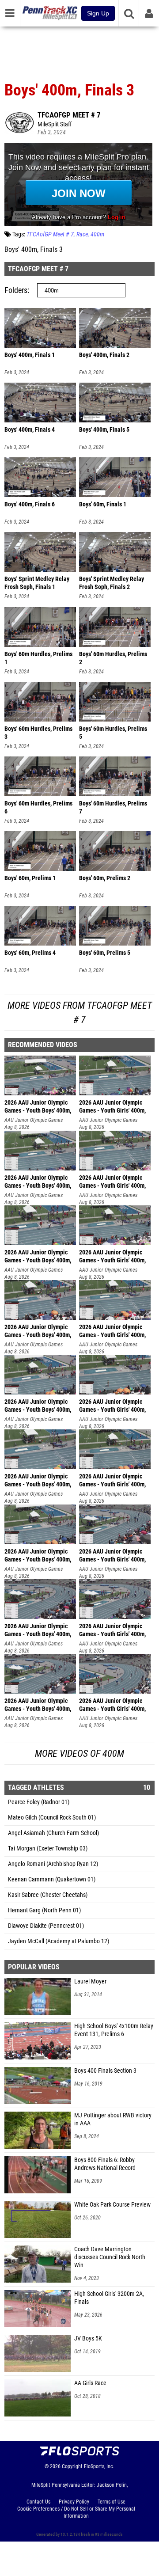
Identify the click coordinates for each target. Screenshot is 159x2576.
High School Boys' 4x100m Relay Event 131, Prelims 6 (114, 2030)
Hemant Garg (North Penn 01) (44, 1910)
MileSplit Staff (55, 124)
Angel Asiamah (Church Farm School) (53, 1833)
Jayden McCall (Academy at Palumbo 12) (59, 1941)
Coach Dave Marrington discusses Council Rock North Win (110, 2257)
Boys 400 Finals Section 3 (105, 2071)
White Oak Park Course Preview (112, 2205)
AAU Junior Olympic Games (34, 1120)
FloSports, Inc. (99, 2466)
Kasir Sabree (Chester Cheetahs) (48, 1895)
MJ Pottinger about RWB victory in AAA (113, 2119)
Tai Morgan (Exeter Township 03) (48, 1848)
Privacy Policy (74, 2502)
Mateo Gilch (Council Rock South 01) (52, 1818)
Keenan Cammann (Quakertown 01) (52, 1879)
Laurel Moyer (90, 1981)
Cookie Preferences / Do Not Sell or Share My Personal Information (76, 2512)
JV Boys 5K (88, 2339)
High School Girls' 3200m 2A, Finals (109, 2298)
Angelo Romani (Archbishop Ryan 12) (53, 1864)
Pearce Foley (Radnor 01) (39, 1802)
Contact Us (38, 2502)
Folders (16, 290)
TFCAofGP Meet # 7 (69, 115)
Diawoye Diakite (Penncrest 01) (46, 1926)
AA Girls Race (90, 2383)
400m (97, 234)
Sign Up (98, 13)
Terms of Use (112, 2502)
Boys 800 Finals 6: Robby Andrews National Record (105, 2164)
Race (82, 234)
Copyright (72, 2466)
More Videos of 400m (79, 1753)
